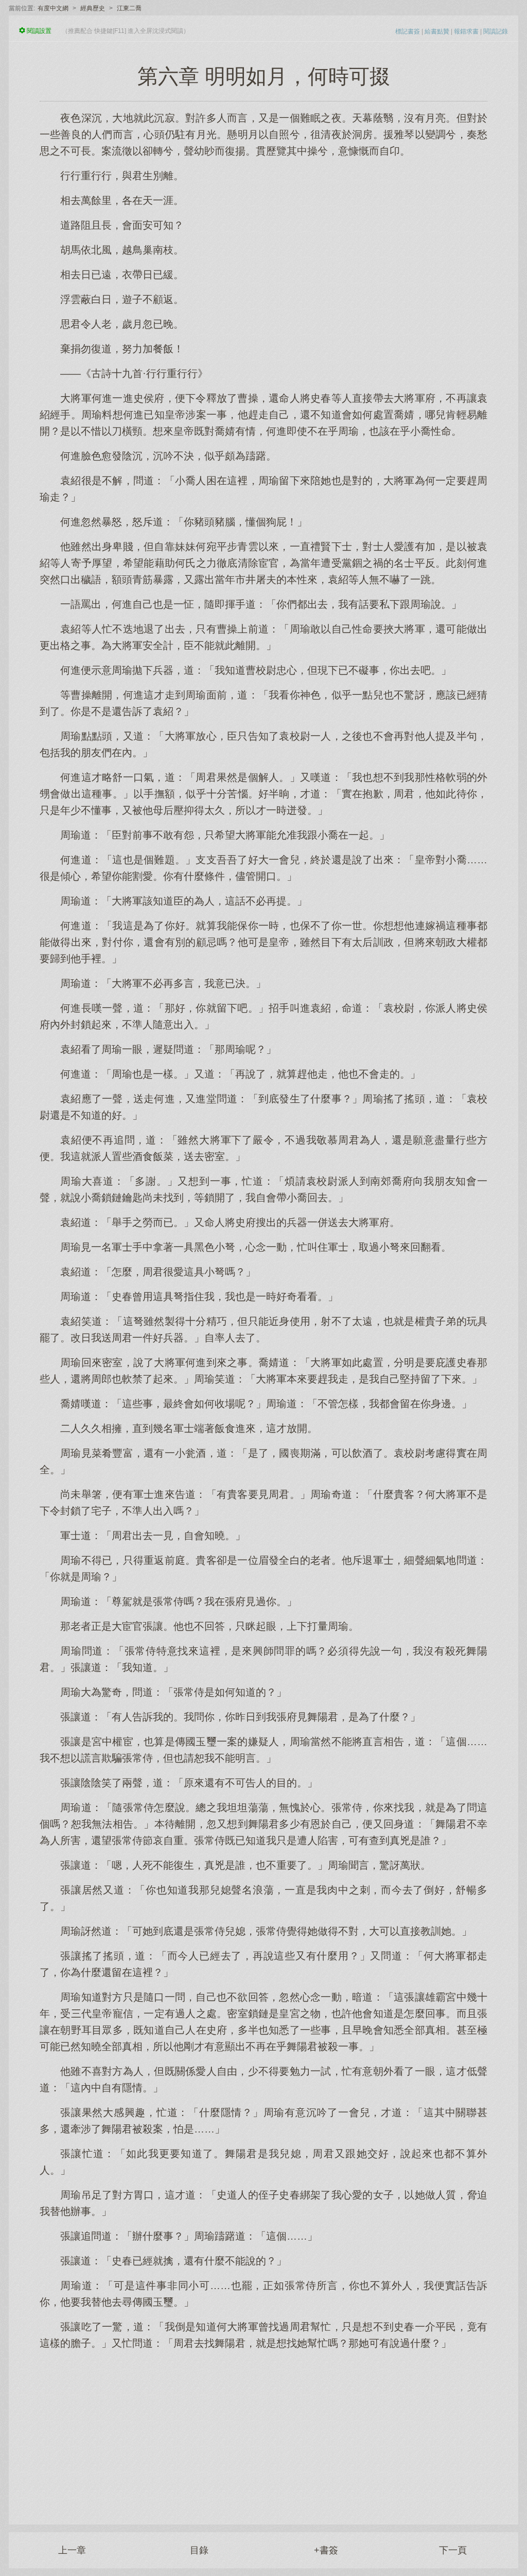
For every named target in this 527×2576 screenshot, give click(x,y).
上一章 (72, 2550)
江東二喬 (129, 8)
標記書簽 (408, 31)
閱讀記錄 (496, 31)
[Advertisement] (263, 2432)
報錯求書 (466, 31)
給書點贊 (437, 31)
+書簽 (326, 2550)
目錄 (199, 2550)
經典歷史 (93, 8)
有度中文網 (53, 8)
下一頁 (453, 2550)
